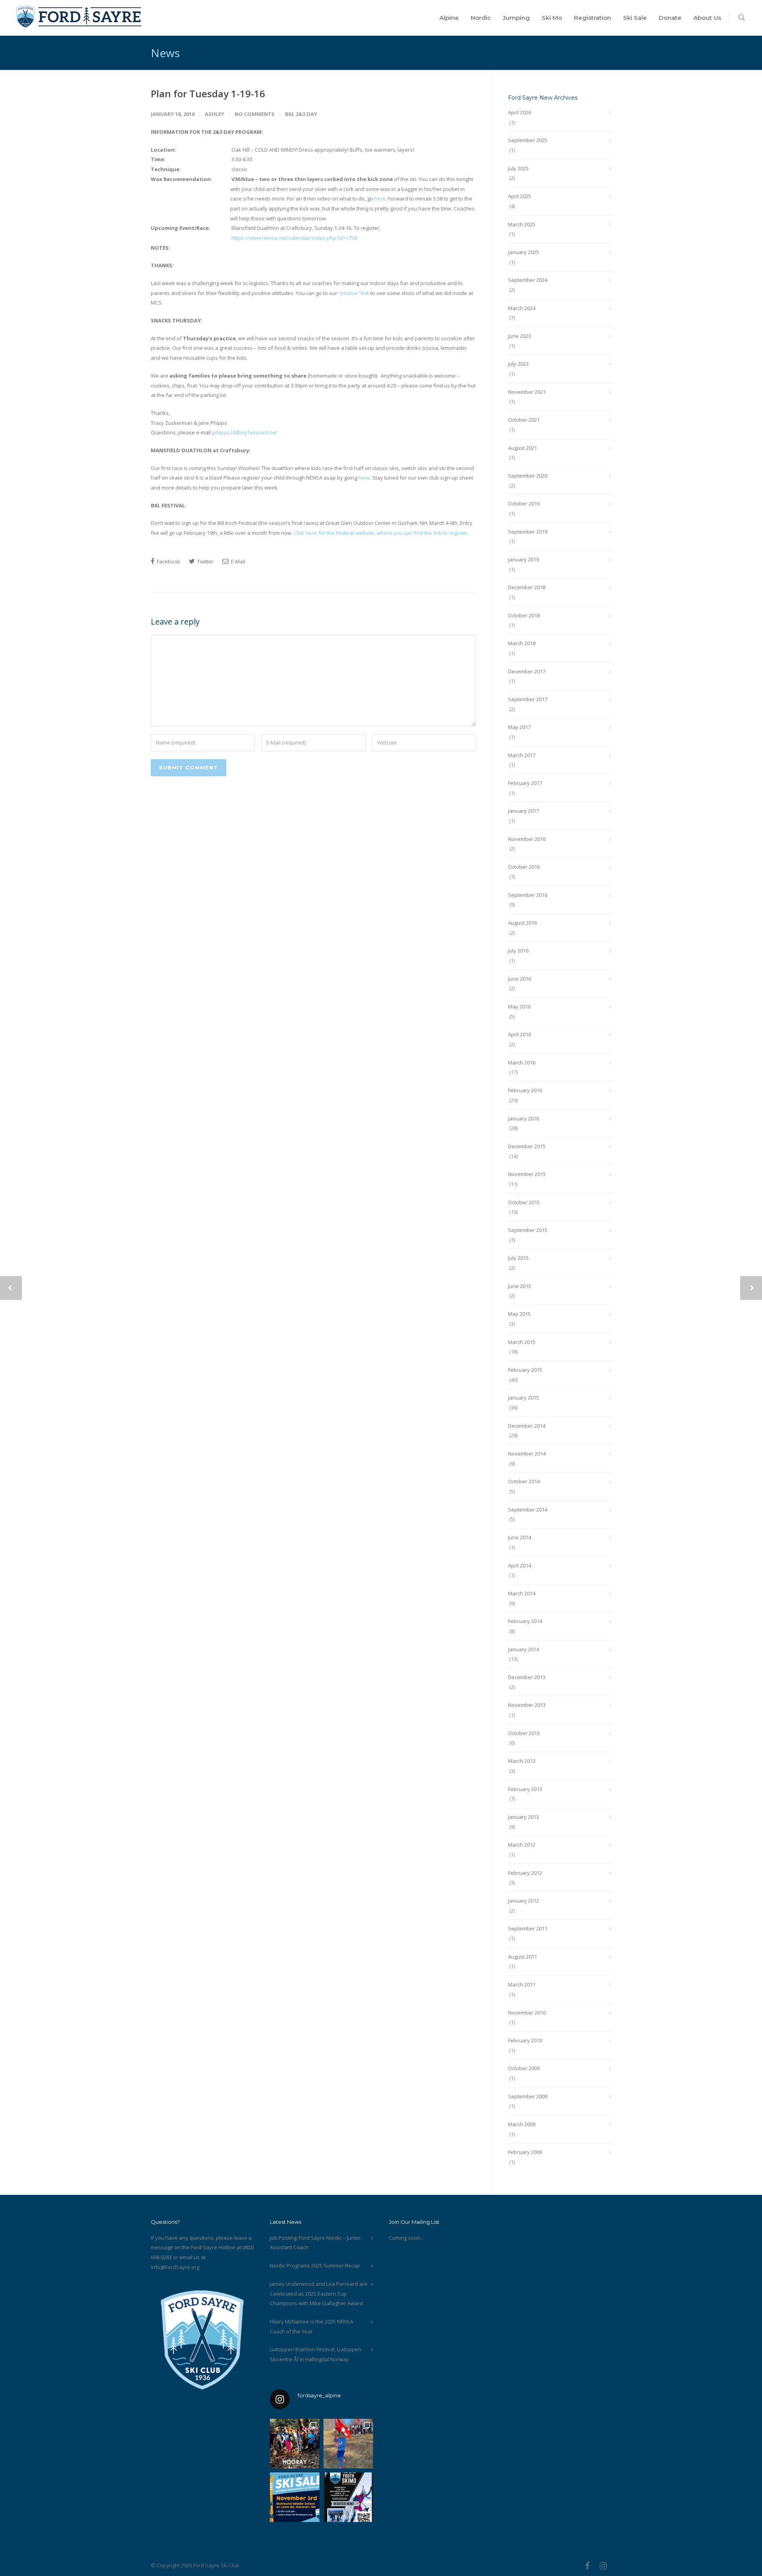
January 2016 (523, 1118)
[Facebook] (587, 2566)
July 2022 (518, 364)
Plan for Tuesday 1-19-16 (208, 94)
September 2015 (528, 1230)
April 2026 (520, 112)
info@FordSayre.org (175, 2267)
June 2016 (520, 979)
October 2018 (524, 615)
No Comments (255, 114)
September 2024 (528, 280)
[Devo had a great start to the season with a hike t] (295, 2444)
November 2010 (527, 2013)
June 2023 (520, 336)
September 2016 (528, 895)
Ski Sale (635, 18)
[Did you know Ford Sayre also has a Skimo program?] (348, 2497)
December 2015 (527, 1146)
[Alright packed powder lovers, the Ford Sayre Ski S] (295, 2497)
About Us (707, 18)
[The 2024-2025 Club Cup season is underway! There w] (348, 2444)
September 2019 (528, 532)
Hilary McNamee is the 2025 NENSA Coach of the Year (312, 2326)
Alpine (449, 18)
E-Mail (238, 561)
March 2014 (522, 1593)
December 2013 (527, 1677)
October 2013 (524, 1733)
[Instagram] (603, 2566)
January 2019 (523, 559)
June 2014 (520, 1537)
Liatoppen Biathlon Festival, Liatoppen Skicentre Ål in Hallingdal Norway (316, 2354)
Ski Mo (552, 18)
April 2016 (520, 1034)
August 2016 (522, 923)
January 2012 (523, 1901)
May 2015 (519, 1314)
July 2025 (518, 168)
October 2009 (524, 2068)
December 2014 (527, 1426)
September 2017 (528, 699)
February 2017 (525, 783)
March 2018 (522, 643)
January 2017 (523, 811)
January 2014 (523, 1649)
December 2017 (527, 671)
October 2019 (524, 503)
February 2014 (525, 1621)
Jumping (516, 18)
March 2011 (522, 1984)
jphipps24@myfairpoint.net (244, 432)
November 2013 (527, 1705)
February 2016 (525, 1090)
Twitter (205, 561)
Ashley (215, 114)
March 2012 (522, 1845)
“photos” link (354, 293)
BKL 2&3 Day (301, 114)
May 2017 (519, 727)
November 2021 (527, 392)
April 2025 (520, 196)
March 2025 (522, 224)
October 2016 (524, 867)
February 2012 (525, 1873)
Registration (593, 18)
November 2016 (527, 839)
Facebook (168, 561)
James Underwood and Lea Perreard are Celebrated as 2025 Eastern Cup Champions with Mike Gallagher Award (319, 2294)
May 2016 (519, 1006)
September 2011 (528, 1928)
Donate (670, 18)
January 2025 (523, 252)
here (380, 199)
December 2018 (527, 587)
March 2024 (522, 308)
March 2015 (522, 1342)
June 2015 (520, 1286)
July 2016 (518, 951)
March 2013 (522, 1761)
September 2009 (528, 2096)
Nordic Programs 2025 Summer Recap (315, 2266)
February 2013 (525, 1789)
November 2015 (527, 1174)
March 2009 (522, 2124)
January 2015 (523, 1398)
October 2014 (524, 1481)
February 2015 (525, 1370)
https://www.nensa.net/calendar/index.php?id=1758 (294, 238)
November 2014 (527, 1454)
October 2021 (524, 420)
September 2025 (528, 140)
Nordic (481, 18)
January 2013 (523, 1817)
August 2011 (522, 1957)
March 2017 (522, 755)
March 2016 (522, 1062)
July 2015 (518, 1258)
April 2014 (520, 1566)
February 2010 (525, 2040)
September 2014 (528, 1510)
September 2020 (528, 476)
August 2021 (522, 448)
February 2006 (525, 2152)
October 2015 (524, 1202)
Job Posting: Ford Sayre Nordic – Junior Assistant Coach (315, 2243)
